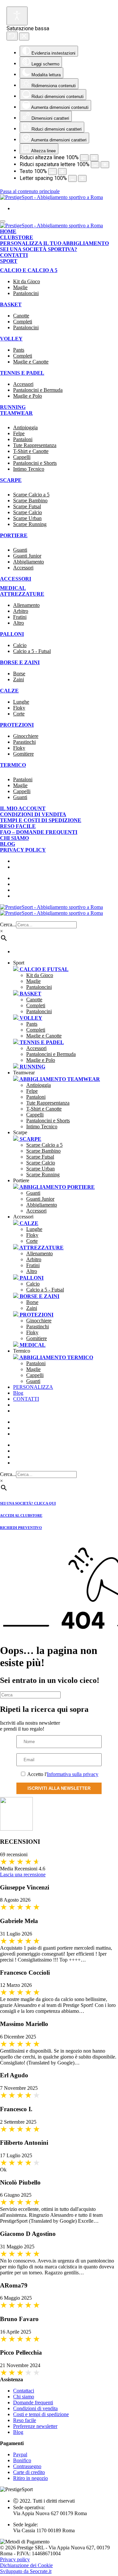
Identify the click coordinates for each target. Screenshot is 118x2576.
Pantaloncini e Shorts (35, 463)
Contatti (14, 255)
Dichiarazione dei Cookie (26, 2565)
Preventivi (37, 1434)
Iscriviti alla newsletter (59, 1788)
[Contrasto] (105, 165)
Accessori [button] (23, 1217)
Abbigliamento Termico (56, 1357)
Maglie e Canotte (31, 362)
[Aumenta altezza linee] (84, 158)
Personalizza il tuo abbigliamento (54, 243)
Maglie (20, 287)
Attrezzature (22, 594)
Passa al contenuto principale (30, 191)
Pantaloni (23, 439)
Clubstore (17, 237)
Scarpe (30, 1139)
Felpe (19, 433)
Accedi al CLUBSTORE (21, 1515)
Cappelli (22, 457)
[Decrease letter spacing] (72, 178)
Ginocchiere (26, 736)
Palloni (12, 634)
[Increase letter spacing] (82, 178)
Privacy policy (23, 850)
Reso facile (18, 826)
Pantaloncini (26, 293)
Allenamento (26, 605)
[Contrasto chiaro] (17, 16)
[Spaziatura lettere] (94, 158)
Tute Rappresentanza (35, 445)
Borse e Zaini (20, 662)
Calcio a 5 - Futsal (32, 651)
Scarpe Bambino (30, 500)
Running (13, 407)
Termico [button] (22, 1351)
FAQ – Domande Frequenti (39, 832)
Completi (23, 322)
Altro (19, 623)
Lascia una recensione (23, 1875)
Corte (19, 714)
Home (8, 231)
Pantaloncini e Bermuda (38, 390)
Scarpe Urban (27, 518)
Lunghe (21, 702)
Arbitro (21, 611)
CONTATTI (26, 1399)
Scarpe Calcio (28, 512)
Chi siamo (14, 838)
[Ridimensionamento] (52, 172)
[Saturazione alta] (12, 36)
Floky (19, 708)
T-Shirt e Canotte (31, 451)
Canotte (21, 316)
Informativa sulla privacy (73, 1774)
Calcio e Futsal (43, 969)
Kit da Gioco (27, 281)
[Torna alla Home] (51, 197)
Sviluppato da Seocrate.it (26, 2571)
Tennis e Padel (22, 373)
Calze (9, 691)
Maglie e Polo (28, 396)
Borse (19, 674)
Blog (8, 844)
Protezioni (17, 725)
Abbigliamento (29, 562)
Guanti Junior (27, 556)
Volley (11, 339)
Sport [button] (19, 963)
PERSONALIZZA (33, 1387)
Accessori (23, 384)
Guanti (20, 550)
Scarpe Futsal (27, 506)
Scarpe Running (30, 524)
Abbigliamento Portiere (57, 1187)
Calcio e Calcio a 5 (29, 270)
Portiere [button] (21, 1180)
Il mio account (23, 808)
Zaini (19, 679)
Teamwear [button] (24, 1073)
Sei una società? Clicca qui (28, 1503)
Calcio (20, 645)
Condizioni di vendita (33, 814)
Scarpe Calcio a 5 (31, 495)
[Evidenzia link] (24, 37)
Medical (13, 588)
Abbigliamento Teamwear (59, 1079)
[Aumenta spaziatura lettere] (95, 165)
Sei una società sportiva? (39, 249)
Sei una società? (45, 1422)
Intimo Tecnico (29, 469)
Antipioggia (25, 427)
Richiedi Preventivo (21, 1528)
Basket (11, 304)
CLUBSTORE (37, 1428)
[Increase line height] (62, 172)
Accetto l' (62, 1774)
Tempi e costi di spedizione (41, 820)
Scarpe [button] (20, 1132)
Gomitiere (23, 754)
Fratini (20, 617)
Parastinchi (24, 742)
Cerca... (8, 925)
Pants (19, 350)
